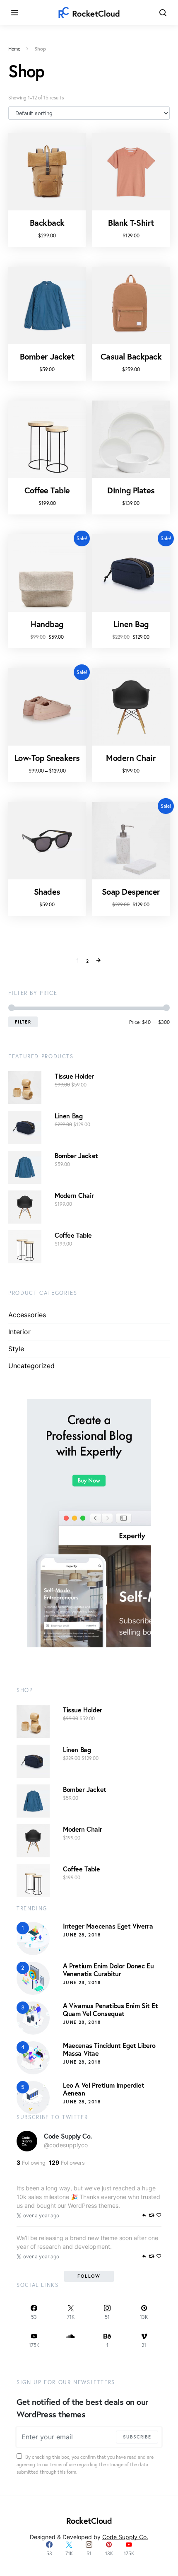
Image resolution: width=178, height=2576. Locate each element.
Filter (23, 1022)
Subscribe (137, 2437)
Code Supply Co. (68, 2136)
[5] (33, 2097)
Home (14, 49)
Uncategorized (31, 1366)
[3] (33, 2017)
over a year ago (41, 2215)
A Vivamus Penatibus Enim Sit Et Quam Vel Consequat (111, 2009)
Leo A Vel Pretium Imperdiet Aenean (103, 2089)
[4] (33, 2057)
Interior (19, 1332)
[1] (33, 1938)
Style (16, 1349)
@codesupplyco (66, 2145)
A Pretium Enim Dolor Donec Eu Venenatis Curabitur (108, 1970)
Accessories (27, 1315)
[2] (33, 1977)
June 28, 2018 (82, 1935)
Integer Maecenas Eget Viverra (108, 1926)
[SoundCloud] (71, 2340)
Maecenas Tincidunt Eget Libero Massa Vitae (109, 2049)
